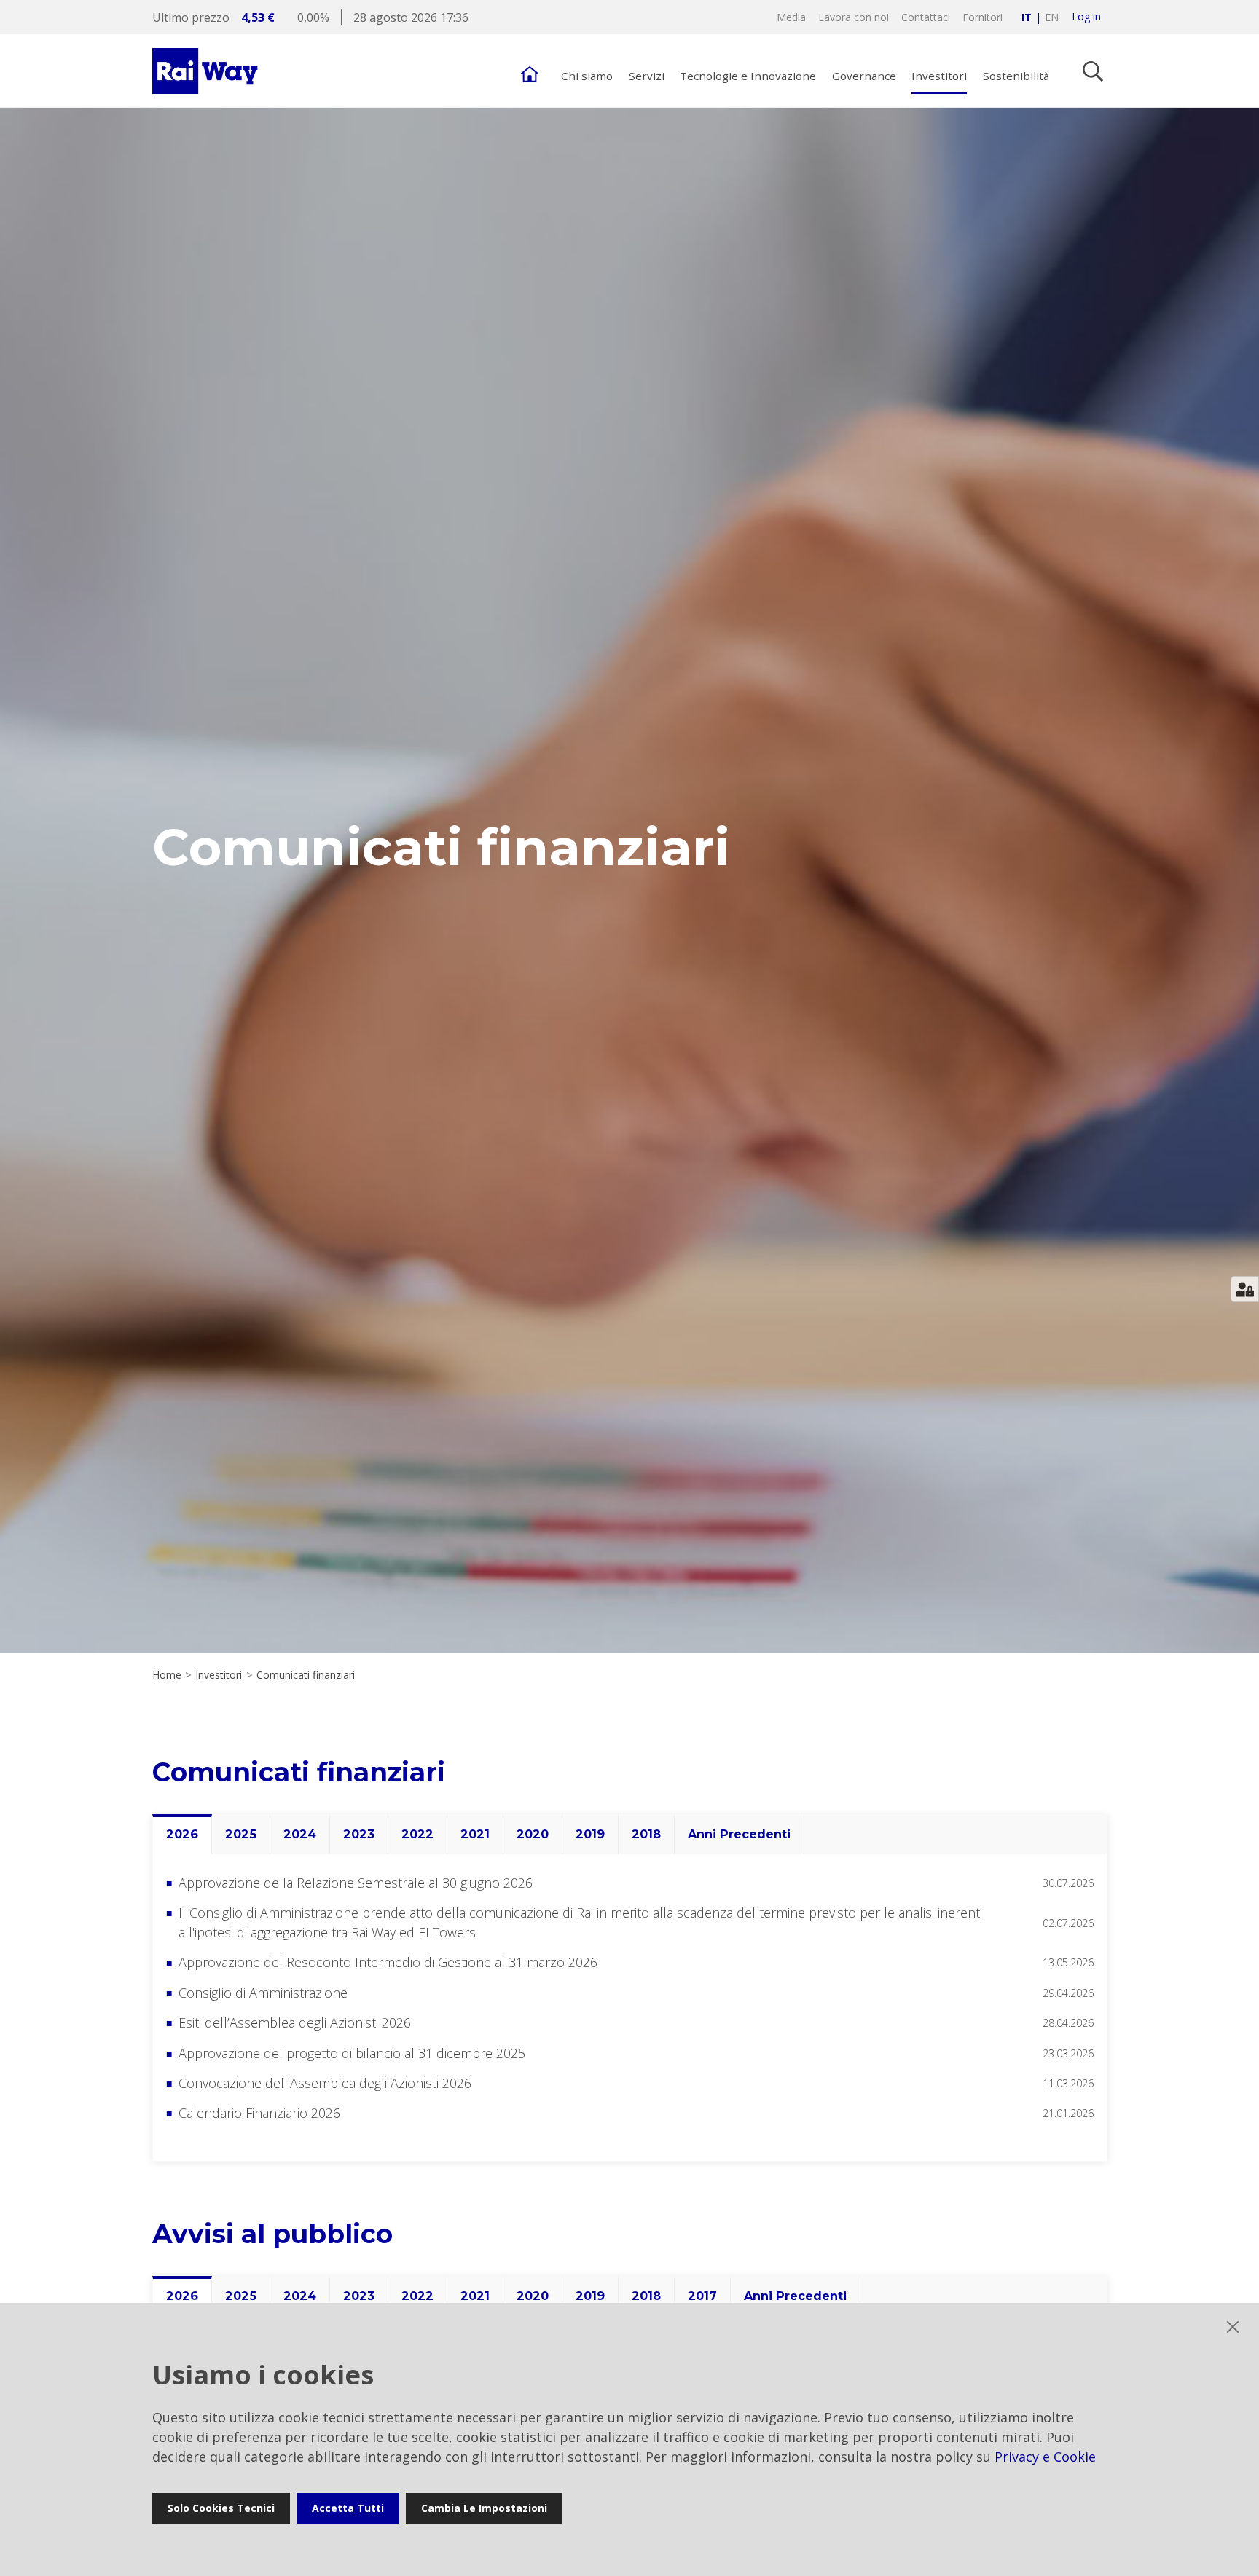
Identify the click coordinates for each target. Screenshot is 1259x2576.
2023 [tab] (359, 1834)
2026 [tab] (182, 1834)
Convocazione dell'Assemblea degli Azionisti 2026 (325, 2083)
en (1052, 17)
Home (167, 1675)
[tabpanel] (630, 2008)
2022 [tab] (417, 1834)
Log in (1086, 17)
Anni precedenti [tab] (739, 1834)
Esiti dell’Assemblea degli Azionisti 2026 (295, 2022)
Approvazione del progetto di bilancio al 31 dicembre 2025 (352, 2053)
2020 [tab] (533, 1834)
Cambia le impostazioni (484, 2508)
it (1027, 17)
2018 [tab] (646, 1834)
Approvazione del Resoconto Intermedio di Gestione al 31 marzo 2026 (388, 1962)
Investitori (219, 1675)
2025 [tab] (241, 1834)
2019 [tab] (590, 1834)
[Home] (530, 71)
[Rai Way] (207, 71)
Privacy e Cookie (1045, 2457)
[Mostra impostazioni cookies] (1245, 1289)
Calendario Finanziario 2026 (259, 2113)
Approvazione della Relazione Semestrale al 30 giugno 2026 (356, 1883)
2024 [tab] (300, 1834)
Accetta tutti (348, 2508)
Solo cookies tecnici (221, 2508)
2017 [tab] (702, 2296)
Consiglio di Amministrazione (263, 1993)
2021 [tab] (475, 1834)
